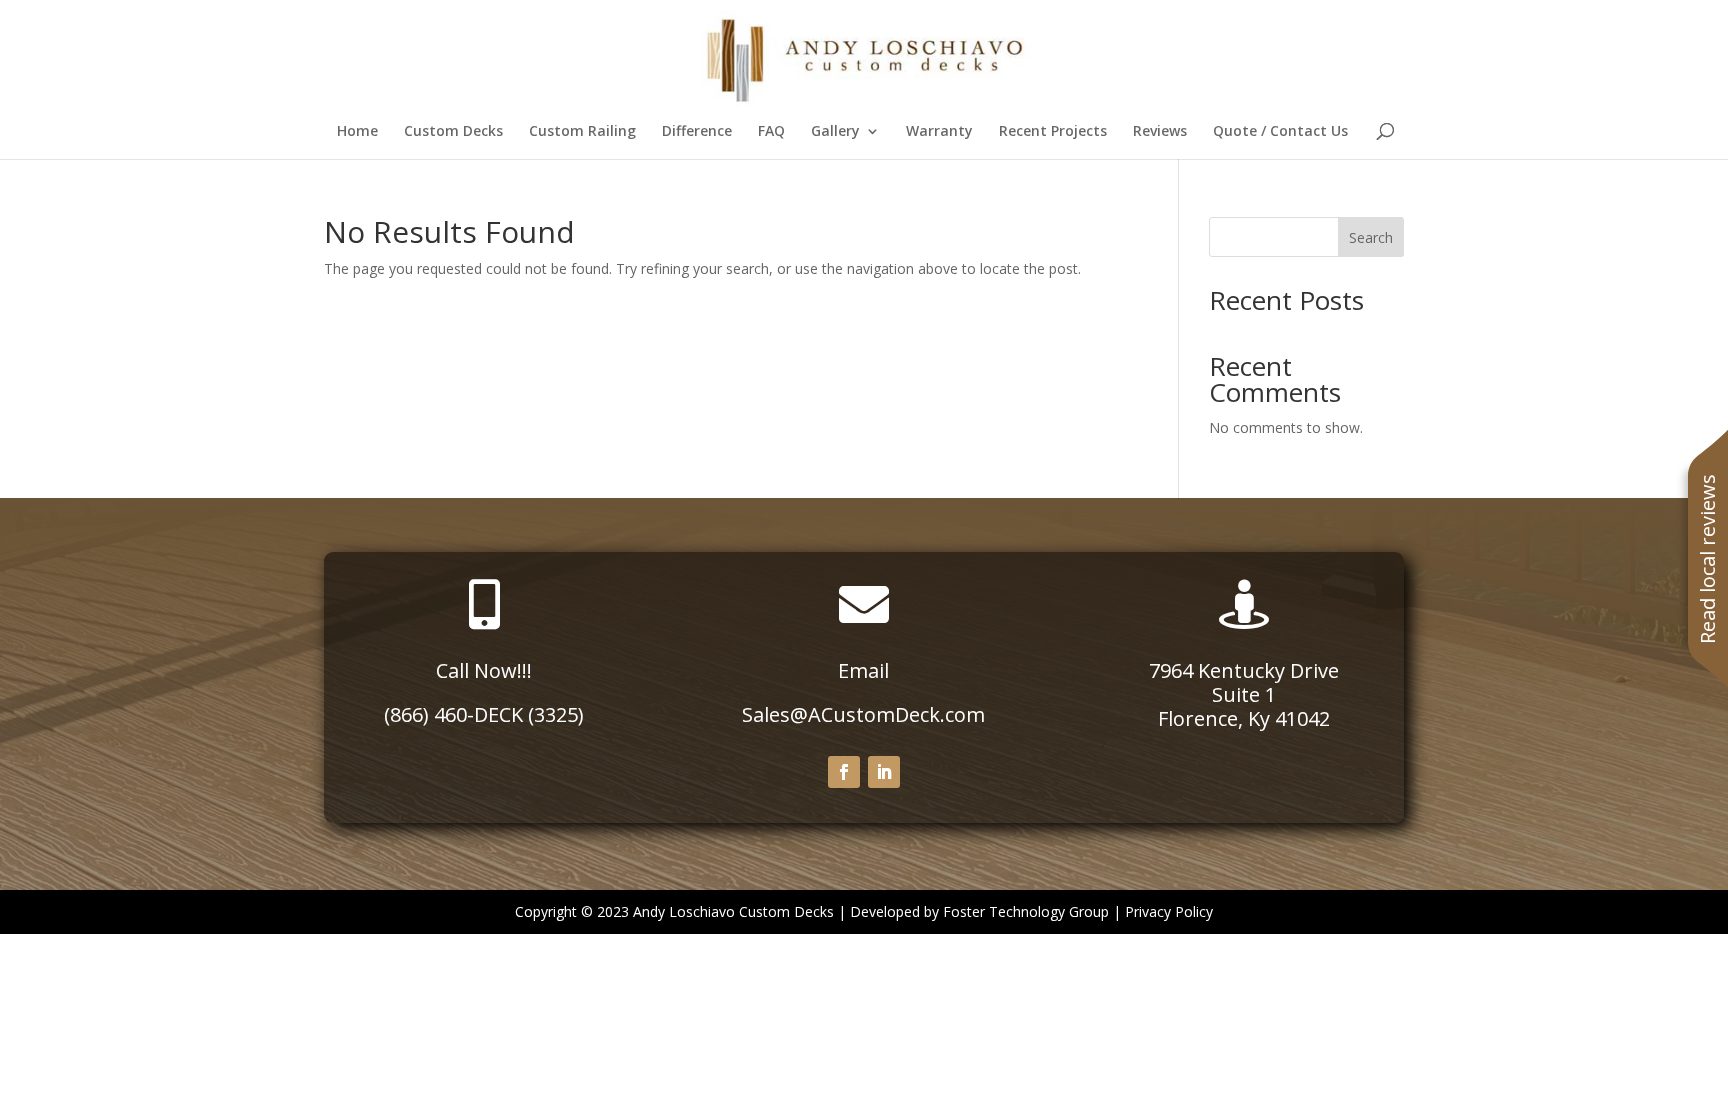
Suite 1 (1244, 694)
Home (357, 132)
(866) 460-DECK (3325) (484, 714)
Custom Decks (453, 132)
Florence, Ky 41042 (1244, 718)
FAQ (771, 132)
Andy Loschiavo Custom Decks (733, 911)
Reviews (1160, 132)
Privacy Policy (1169, 911)
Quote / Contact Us (1280, 132)
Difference (697, 132)
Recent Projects (1053, 132)
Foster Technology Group (1026, 911)
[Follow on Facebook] (844, 772)
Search (1371, 237)
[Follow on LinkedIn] (884, 772)
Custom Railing (582, 132)
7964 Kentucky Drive (1244, 670)
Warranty (939, 132)
